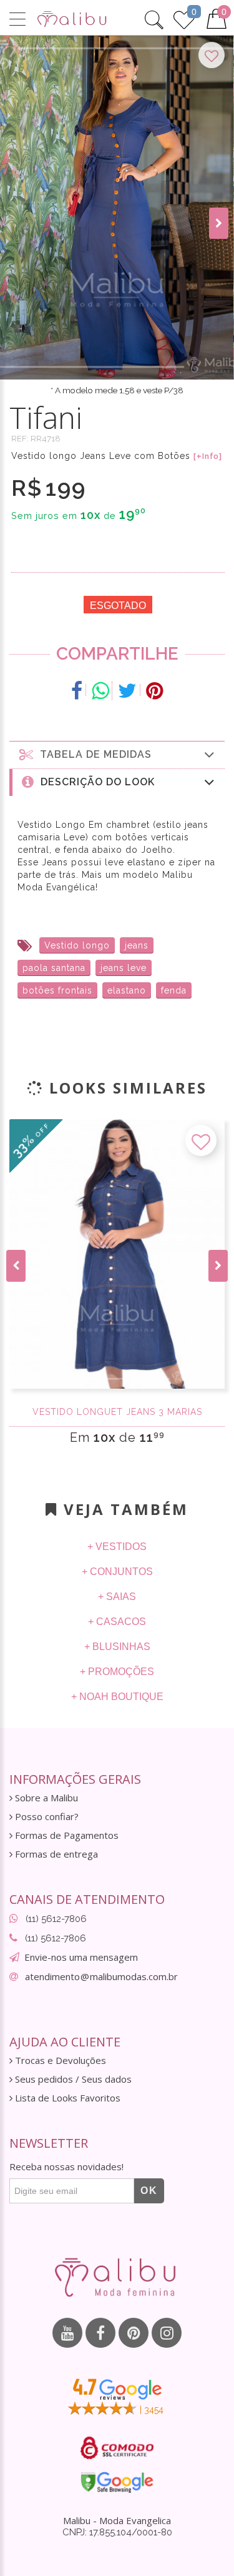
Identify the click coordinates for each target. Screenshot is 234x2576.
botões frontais (57, 990)
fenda (174, 990)
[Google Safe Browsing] (117, 2482)
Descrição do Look (95, 782)
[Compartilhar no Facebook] (77, 691)
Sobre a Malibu (45, 1798)
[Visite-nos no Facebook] (100, 2333)
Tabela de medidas (93, 754)
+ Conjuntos (117, 1572)
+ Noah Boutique (117, 1697)
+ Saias (117, 1597)
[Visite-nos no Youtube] (67, 2333)
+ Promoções (117, 1672)
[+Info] (208, 456)
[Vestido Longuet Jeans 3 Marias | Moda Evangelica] (117, 1254)
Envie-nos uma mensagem (81, 1957)
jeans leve (124, 968)
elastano (127, 990)
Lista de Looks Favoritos (66, 2098)
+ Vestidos (117, 1547)
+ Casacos (117, 1622)
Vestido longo (77, 945)
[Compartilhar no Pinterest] (154, 691)
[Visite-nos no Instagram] (167, 2333)
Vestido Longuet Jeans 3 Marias (117, 1412)
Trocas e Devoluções (59, 2060)
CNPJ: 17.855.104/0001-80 (117, 2532)
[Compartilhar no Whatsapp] (100, 691)
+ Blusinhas (117, 1647)
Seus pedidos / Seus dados (72, 2079)
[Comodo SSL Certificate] (117, 2448)
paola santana (54, 968)
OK (149, 2191)
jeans (137, 945)
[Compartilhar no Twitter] (128, 691)
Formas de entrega (55, 1854)
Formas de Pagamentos (66, 1835)
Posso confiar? (46, 1817)
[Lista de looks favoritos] (184, 18)
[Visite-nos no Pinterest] (134, 2333)
